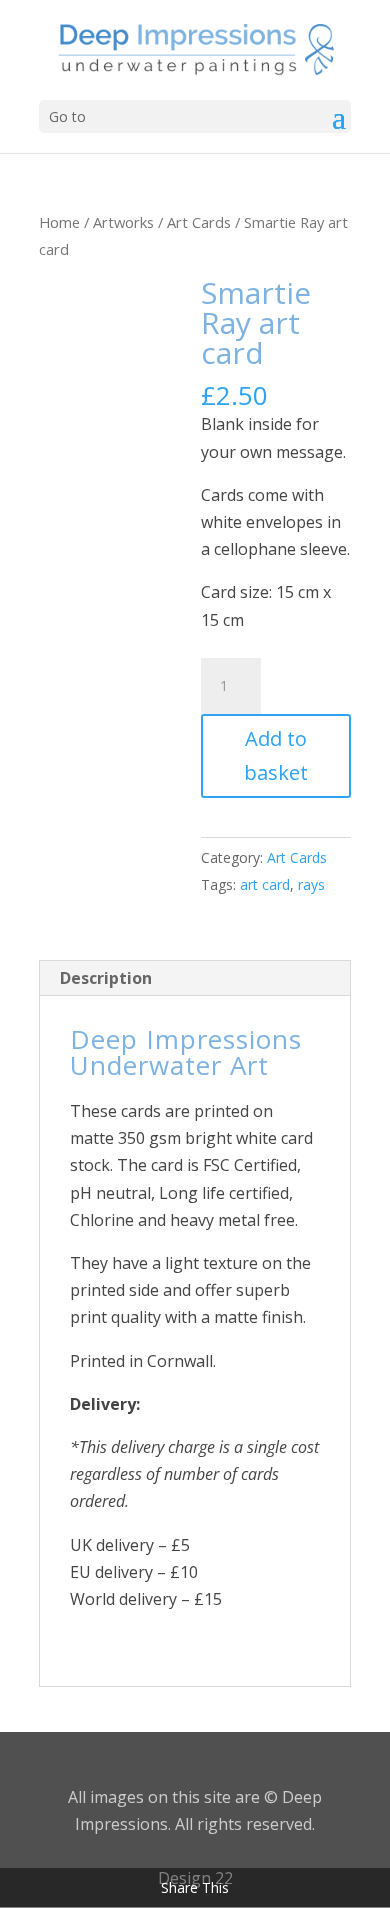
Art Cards (199, 222)
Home (59, 222)
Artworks (123, 222)
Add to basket (276, 755)
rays (311, 884)
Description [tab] (106, 978)
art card (265, 884)
